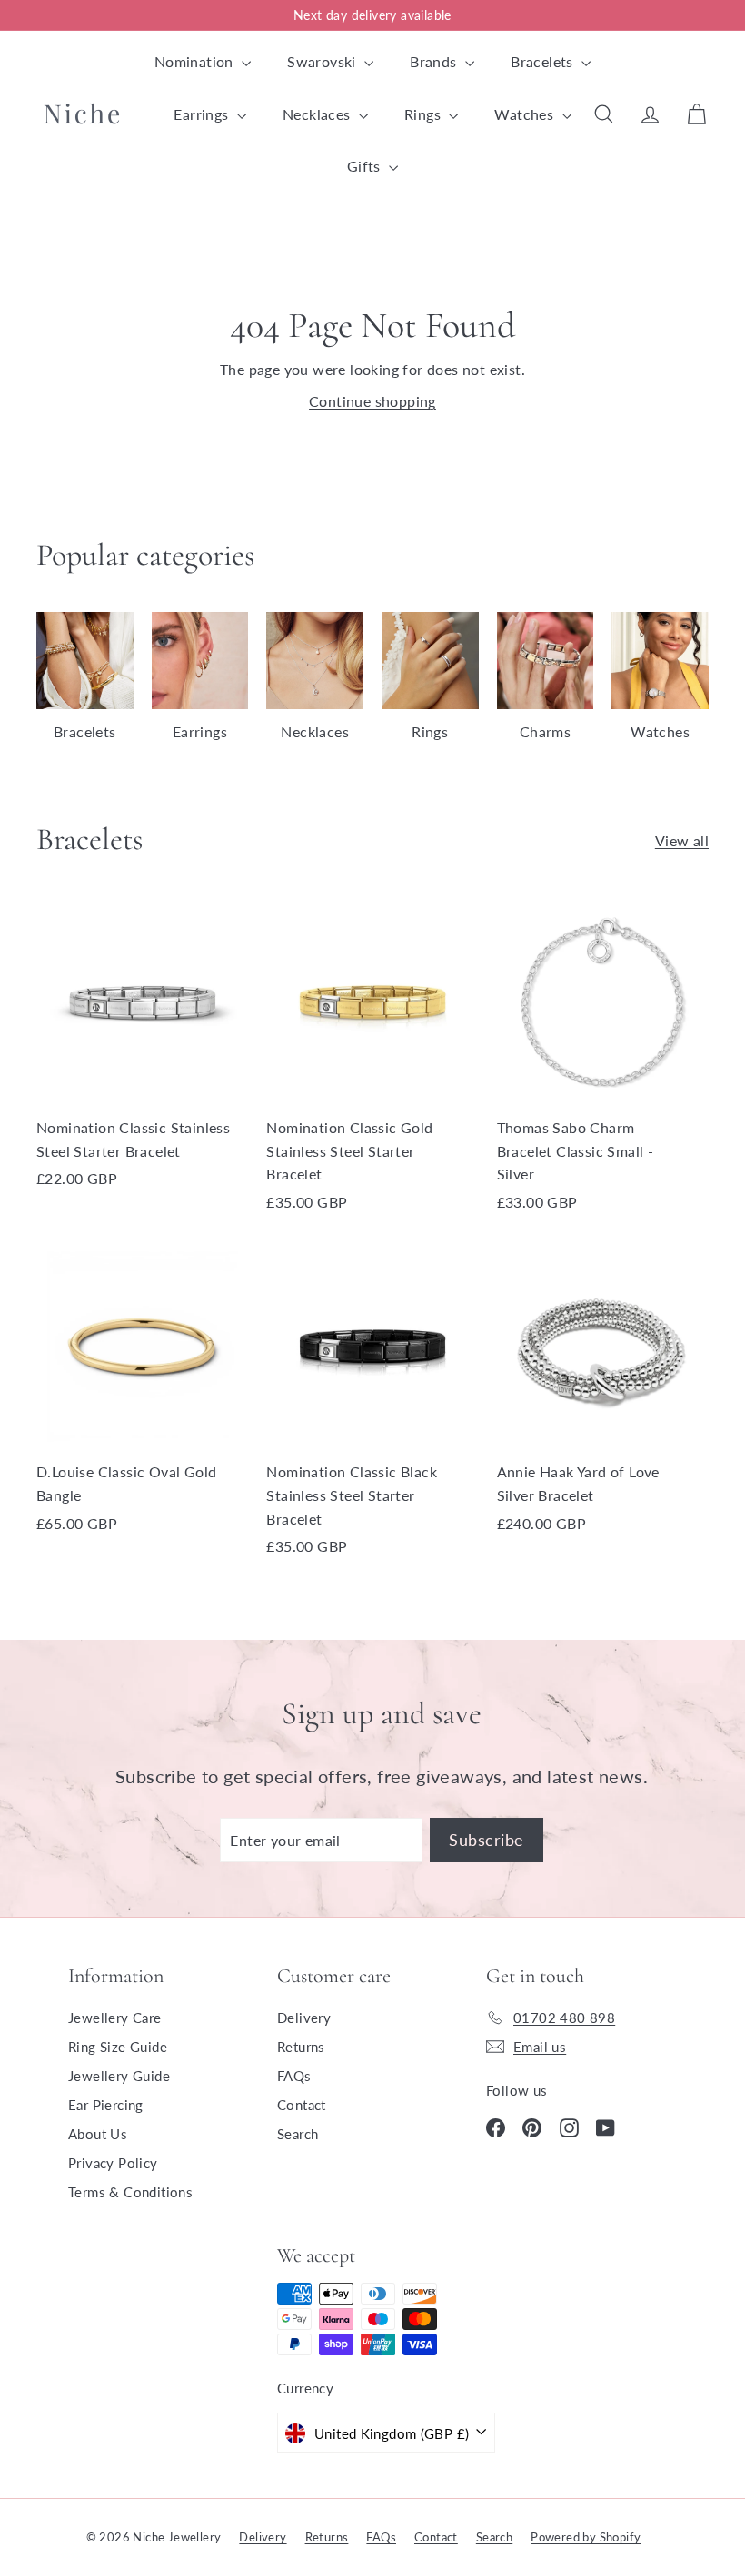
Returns (301, 2047)
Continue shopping (372, 401)
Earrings (203, 114)
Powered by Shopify (586, 2537)
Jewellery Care (115, 2018)
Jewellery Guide (119, 2076)
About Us (98, 2134)
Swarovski (323, 61)
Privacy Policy (113, 2163)
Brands (435, 61)
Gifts (366, 166)
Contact (302, 2105)
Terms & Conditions (130, 2192)
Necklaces (318, 114)
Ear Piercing (106, 2105)
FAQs (294, 2076)
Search (298, 2134)
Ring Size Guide (118, 2047)
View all (682, 840)
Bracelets (544, 61)
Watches (526, 114)
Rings (424, 114)
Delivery (304, 2018)
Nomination (196, 61)
